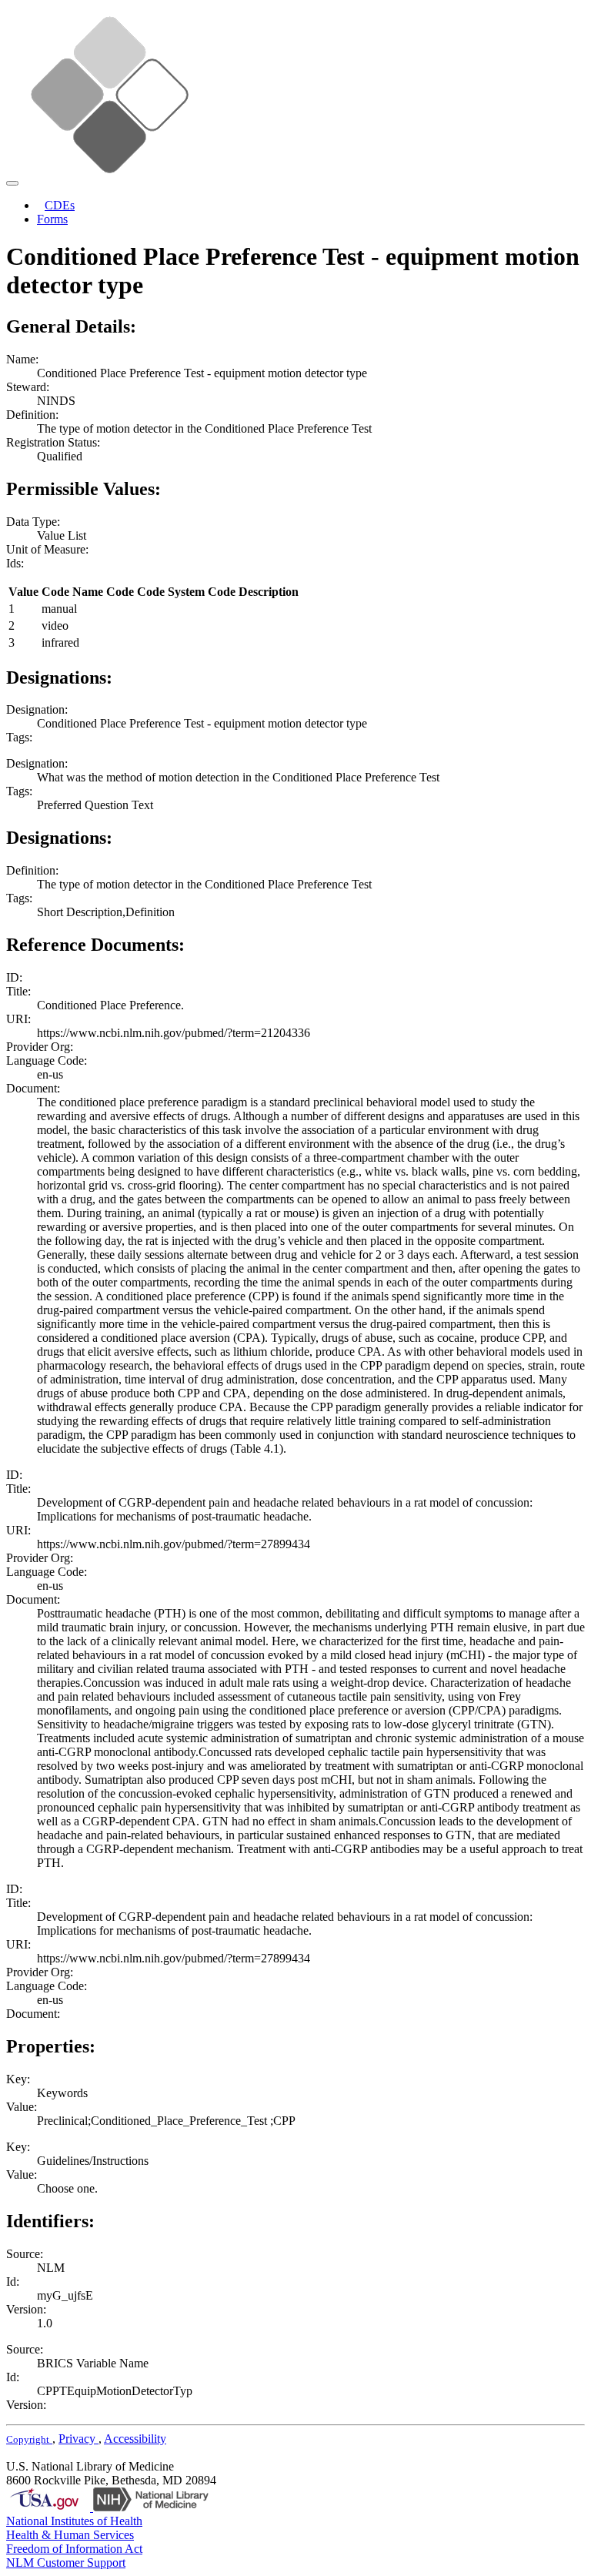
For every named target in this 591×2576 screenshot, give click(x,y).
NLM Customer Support (66, 2563)
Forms (52, 219)
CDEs (60, 205)
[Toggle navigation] (12, 183)
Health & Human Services (70, 2535)
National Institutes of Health (74, 2521)
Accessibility (135, 2439)
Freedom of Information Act (74, 2549)
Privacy (78, 2439)
